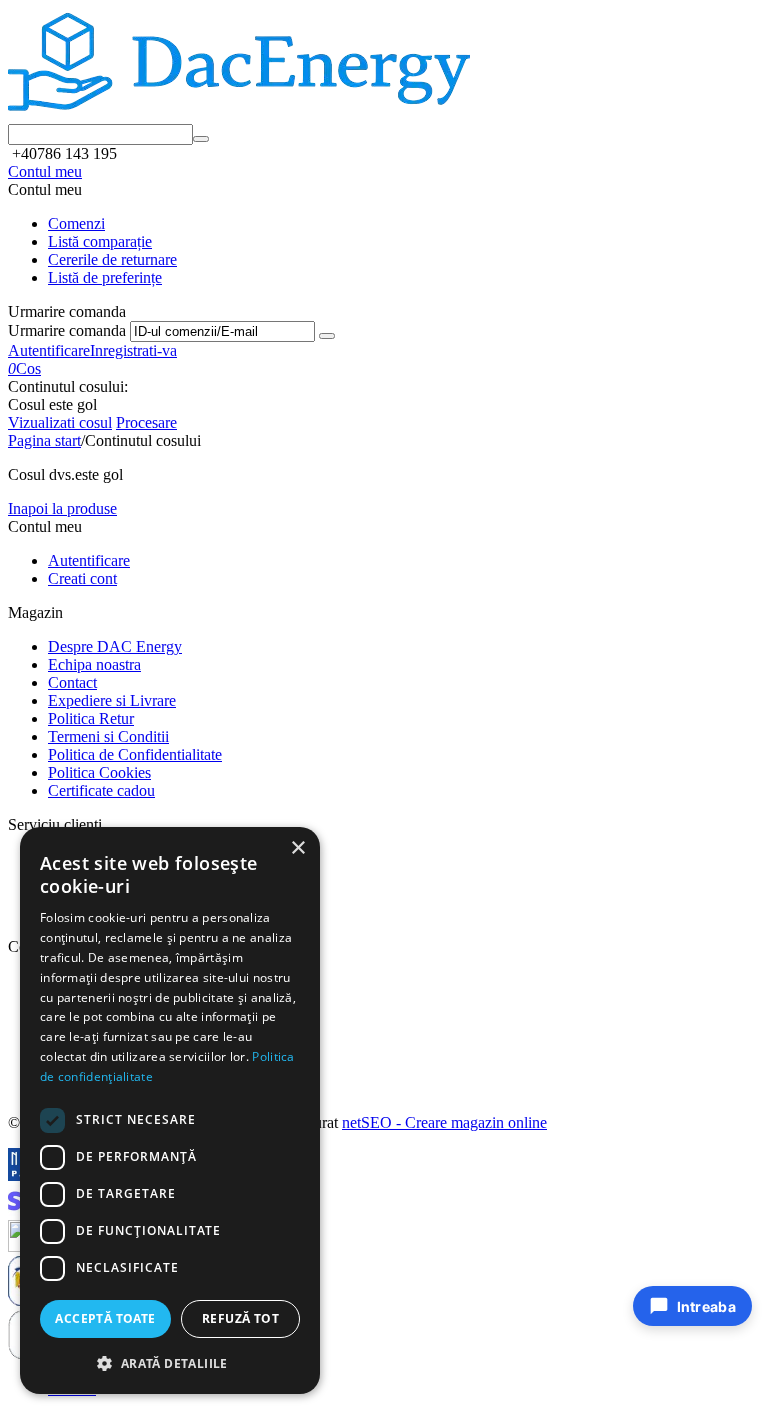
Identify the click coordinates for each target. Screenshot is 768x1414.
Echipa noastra (94, 664)
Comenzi (76, 223)
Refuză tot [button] (240, 1318)
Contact (72, 682)
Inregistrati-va (133, 350)
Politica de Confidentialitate (135, 754)
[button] (170, 1362)
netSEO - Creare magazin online (444, 1122)
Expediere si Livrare (112, 700)
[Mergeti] (327, 336)
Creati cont (82, 578)
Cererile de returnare (112, 259)
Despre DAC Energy (115, 646)
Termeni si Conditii (108, 736)
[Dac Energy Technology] (239, 114)
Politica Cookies (99, 772)
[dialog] (170, 1110)
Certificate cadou (101, 790)
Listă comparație (100, 241)
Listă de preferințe (105, 277)
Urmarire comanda (67, 330)
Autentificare (49, 350)
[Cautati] (201, 139)
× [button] (297, 848)
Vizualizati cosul (60, 422)
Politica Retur (91, 718)
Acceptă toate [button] (105, 1318)
